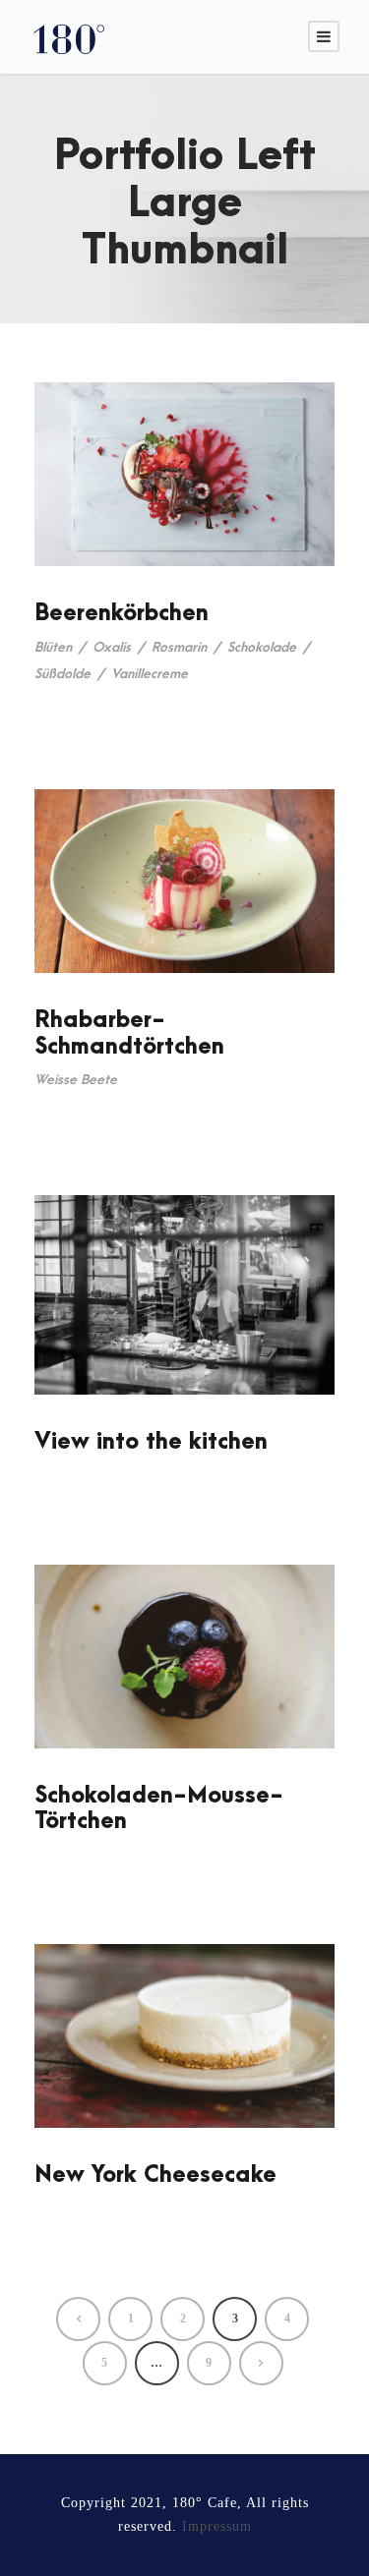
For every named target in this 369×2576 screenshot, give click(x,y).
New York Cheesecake (155, 2175)
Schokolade (262, 647)
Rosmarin (179, 647)
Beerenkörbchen (122, 613)
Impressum (217, 2526)
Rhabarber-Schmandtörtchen (129, 1033)
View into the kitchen (151, 1442)
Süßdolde (62, 674)
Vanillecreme (150, 674)
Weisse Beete (76, 1080)
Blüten (53, 647)
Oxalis (112, 647)
